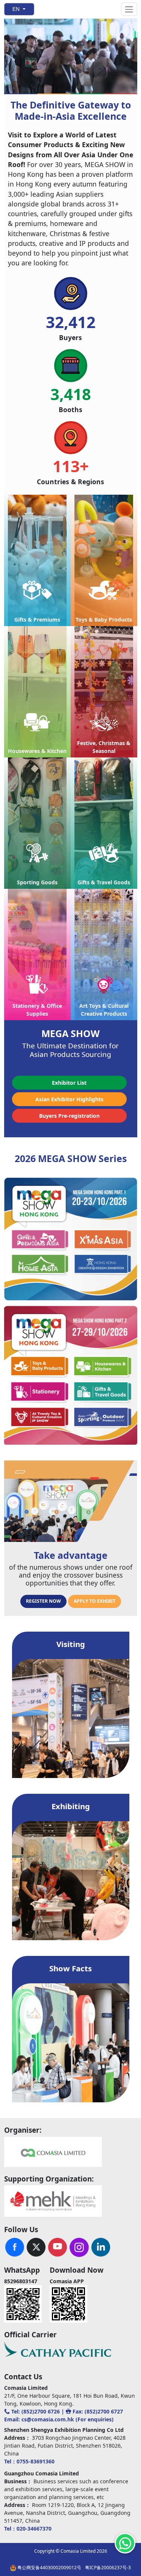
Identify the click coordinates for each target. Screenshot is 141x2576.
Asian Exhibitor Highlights (69, 1099)
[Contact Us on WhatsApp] (125, 2543)
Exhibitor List (69, 1083)
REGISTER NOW (43, 1601)
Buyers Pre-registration (69, 1116)
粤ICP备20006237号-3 (108, 2568)
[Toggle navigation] (129, 9)
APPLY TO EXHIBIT (95, 1601)
